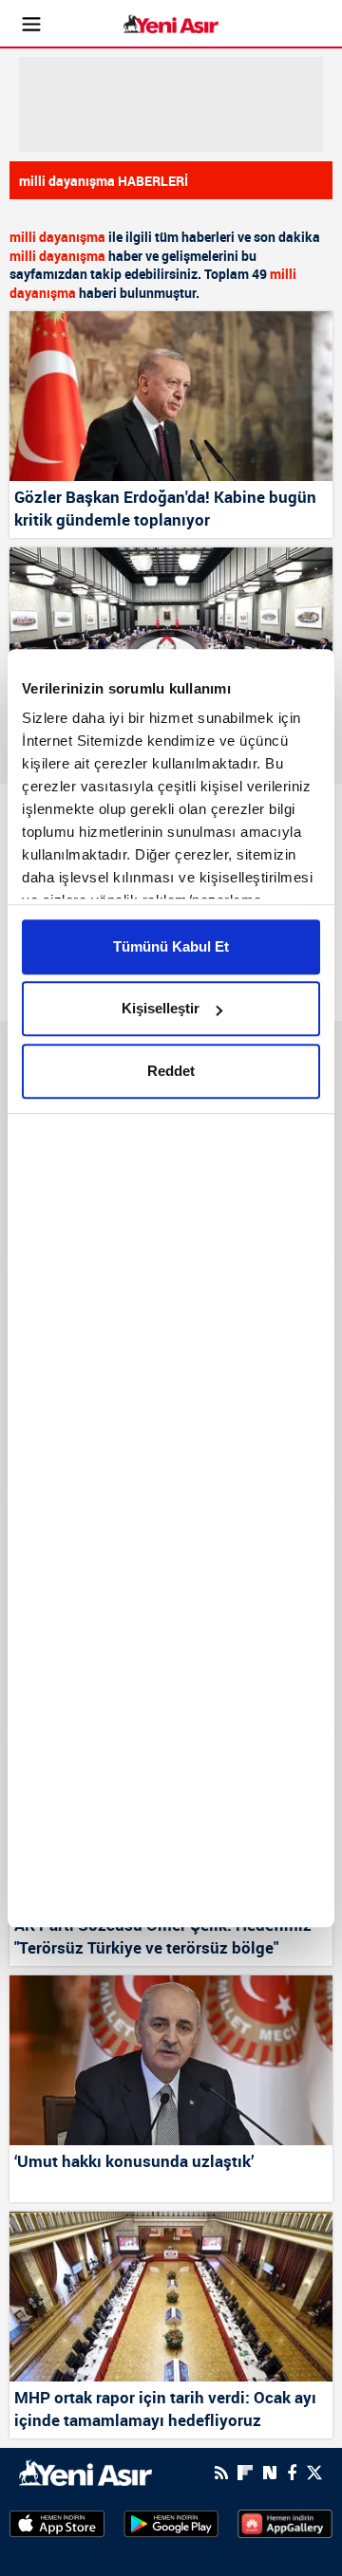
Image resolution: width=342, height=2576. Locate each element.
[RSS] (221, 2473)
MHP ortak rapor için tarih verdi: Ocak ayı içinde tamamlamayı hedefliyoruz (165, 2409)
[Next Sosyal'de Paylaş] (270, 2473)
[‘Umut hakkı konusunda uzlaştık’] (171, 2060)
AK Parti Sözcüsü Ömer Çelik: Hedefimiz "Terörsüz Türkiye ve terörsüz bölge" (163, 1936)
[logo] (85, 2471)
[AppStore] (57, 2523)
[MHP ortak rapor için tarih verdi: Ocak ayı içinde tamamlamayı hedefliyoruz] (171, 2297)
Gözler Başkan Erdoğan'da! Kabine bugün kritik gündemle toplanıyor (165, 508)
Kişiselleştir (161, 1008)
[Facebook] (292, 2473)
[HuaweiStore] (285, 2523)
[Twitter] (314, 2473)
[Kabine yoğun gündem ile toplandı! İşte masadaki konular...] (171, 632)
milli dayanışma (57, 237)
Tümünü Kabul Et (171, 946)
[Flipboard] (245, 2473)
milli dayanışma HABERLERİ (104, 181)
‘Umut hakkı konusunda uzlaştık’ (134, 2161)
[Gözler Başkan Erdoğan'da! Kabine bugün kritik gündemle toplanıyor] (171, 396)
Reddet (171, 1071)
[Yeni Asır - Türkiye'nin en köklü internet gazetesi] (171, 24)
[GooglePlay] (171, 2523)
